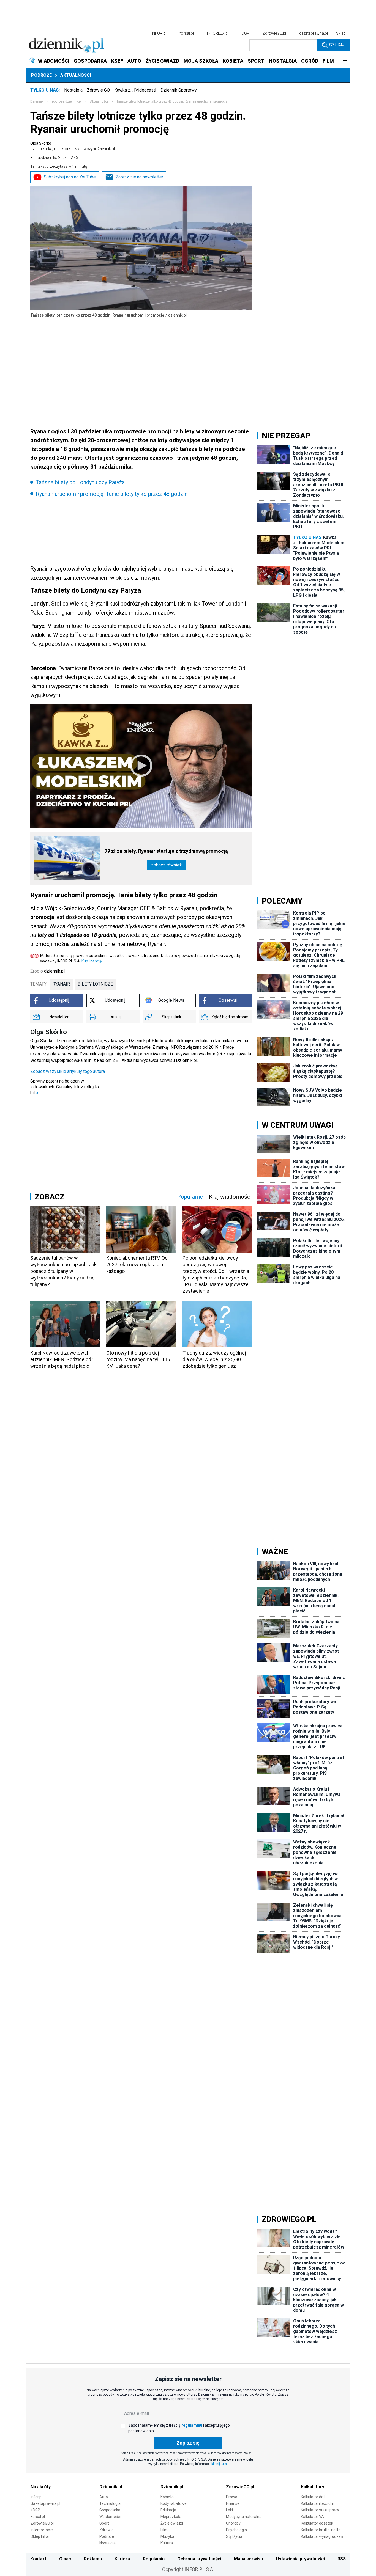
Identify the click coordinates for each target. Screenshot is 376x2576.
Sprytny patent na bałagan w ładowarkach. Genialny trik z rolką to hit (65, 1087)
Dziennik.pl (111, 2487)
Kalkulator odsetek (317, 2523)
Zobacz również (166, 865)
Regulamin (154, 2559)
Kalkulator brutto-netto (321, 2530)
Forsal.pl (38, 2517)
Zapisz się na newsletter (139, 177)
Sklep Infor (40, 2536)
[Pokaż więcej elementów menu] (345, 61)
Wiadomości (110, 2517)
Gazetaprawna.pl (45, 2503)
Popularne (190, 1197)
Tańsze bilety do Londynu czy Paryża (80, 482)
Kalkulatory (313, 2487)
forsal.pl (187, 33)
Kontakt (38, 2559)
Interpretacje (42, 2530)
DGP (246, 33)
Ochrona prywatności (199, 2559)
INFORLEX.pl (218, 33)
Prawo (232, 2497)
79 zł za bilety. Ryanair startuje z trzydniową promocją (166, 851)
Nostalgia (73, 90)
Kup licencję (92, 961)
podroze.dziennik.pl (67, 101)
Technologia (110, 2503)
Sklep (341, 33)
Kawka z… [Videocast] (135, 90)
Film (164, 2530)
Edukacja (168, 2510)
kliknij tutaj (220, 2464)
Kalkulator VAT (314, 2517)
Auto (104, 2497)
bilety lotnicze (95, 984)
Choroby (233, 2523)
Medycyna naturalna (244, 2517)
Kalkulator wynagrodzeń (322, 2536)
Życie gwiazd (172, 2523)
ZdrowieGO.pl (274, 33)
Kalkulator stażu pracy (320, 2510)
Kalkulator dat (313, 2497)
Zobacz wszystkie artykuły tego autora (68, 1071)
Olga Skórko (73, 146)
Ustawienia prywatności (300, 2559)
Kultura (167, 2543)
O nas (65, 2559)
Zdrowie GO (98, 90)
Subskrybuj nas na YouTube (70, 177)
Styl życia (234, 2536)
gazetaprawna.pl (314, 33)
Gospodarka (110, 2510)
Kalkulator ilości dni (317, 2503)
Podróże (41, 75)
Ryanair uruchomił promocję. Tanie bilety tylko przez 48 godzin (112, 494)
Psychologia (236, 2530)
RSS (342, 2559)
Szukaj (337, 45)
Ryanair (61, 984)
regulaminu (192, 2425)
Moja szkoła (171, 2517)
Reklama (93, 2559)
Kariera (122, 2559)
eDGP (35, 2510)
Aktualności (76, 75)
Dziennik (37, 101)
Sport (104, 2523)
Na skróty (41, 2487)
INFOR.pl (159, 33)
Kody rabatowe (174, 2503)
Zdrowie (107, 2530)
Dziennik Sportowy (179, 90)
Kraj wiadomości (230, 1197)
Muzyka (167, 2536)
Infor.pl (36, 2497)
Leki (229, 2510)
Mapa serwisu (248, 2559)
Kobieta (167, 2497)
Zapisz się (188, 2443)
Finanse (233, 2503)
